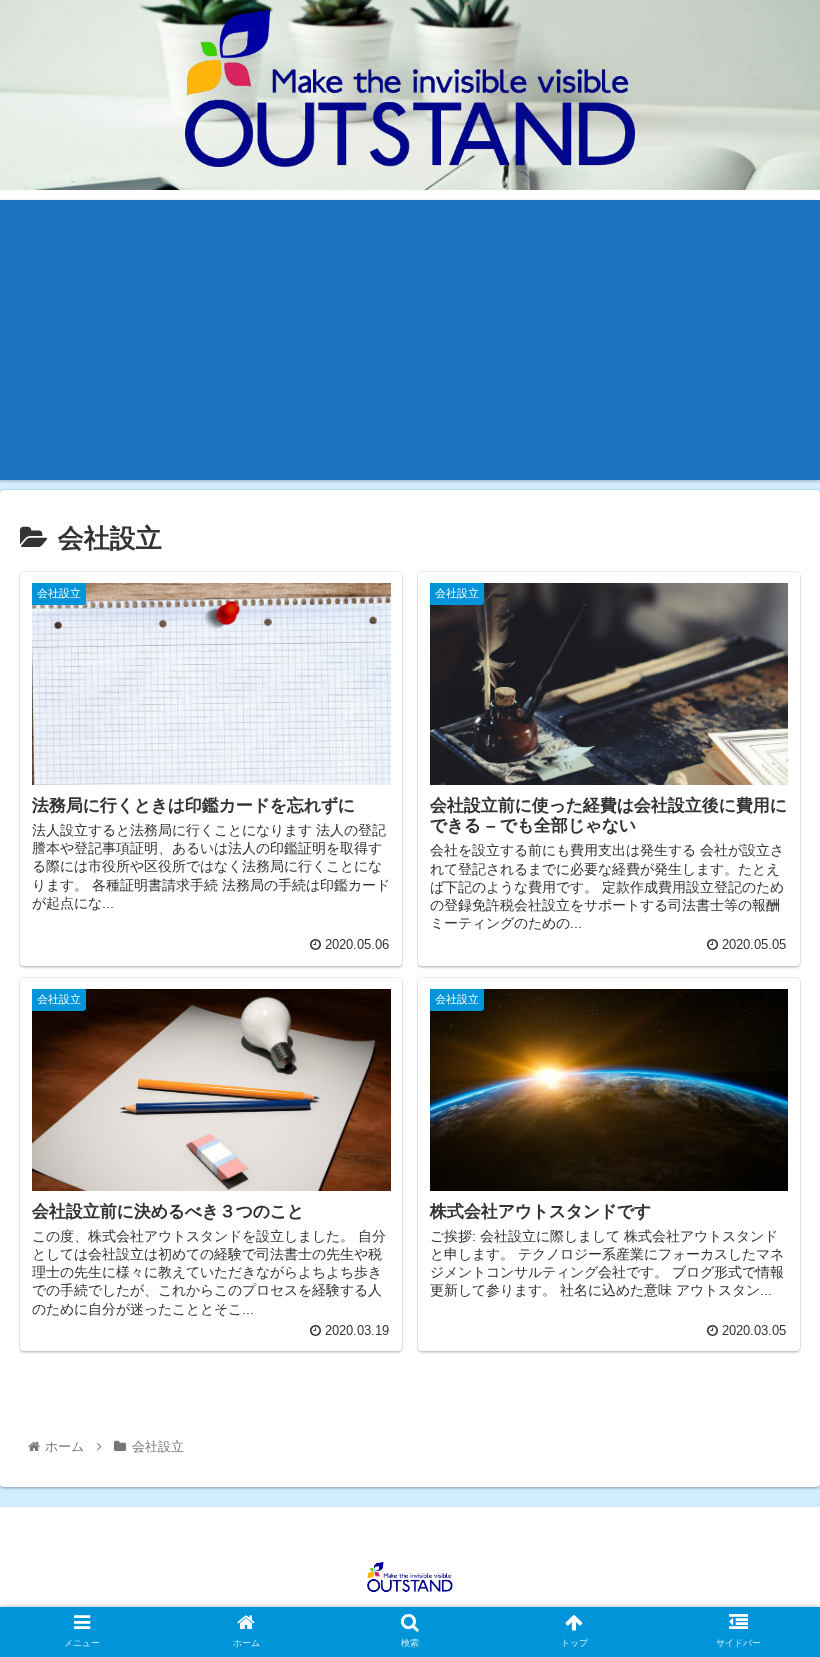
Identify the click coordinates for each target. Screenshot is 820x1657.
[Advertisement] (410, 340)
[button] (758, 1593)
